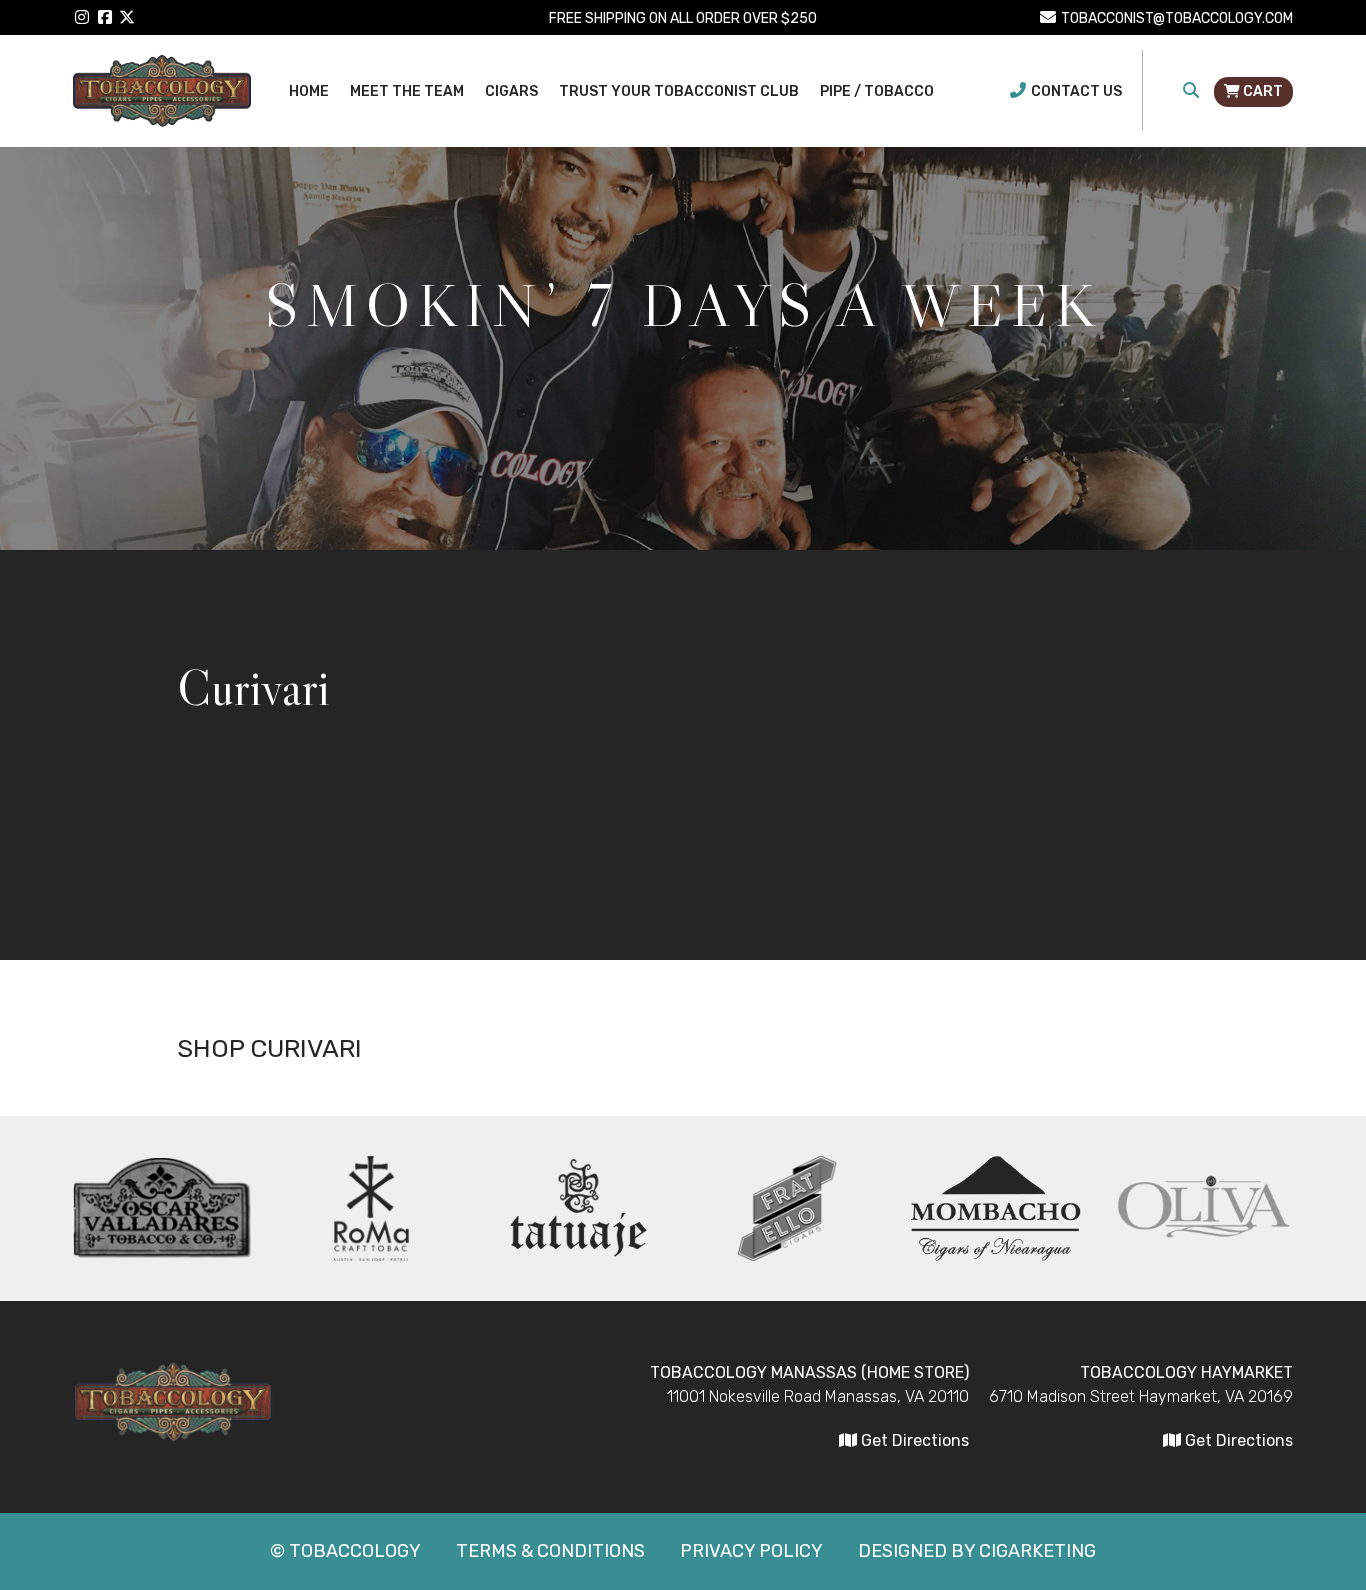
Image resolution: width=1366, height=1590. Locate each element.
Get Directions (1237, 1440)
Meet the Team (407, 91)
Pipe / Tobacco (877, 91)
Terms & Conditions (550, 1551)
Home (309, 91)
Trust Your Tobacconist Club (679, 91)
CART (1261, 91)
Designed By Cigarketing (977, 1551)
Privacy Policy (751, 1551)
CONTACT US (1076, 91)
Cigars (511, 91)
